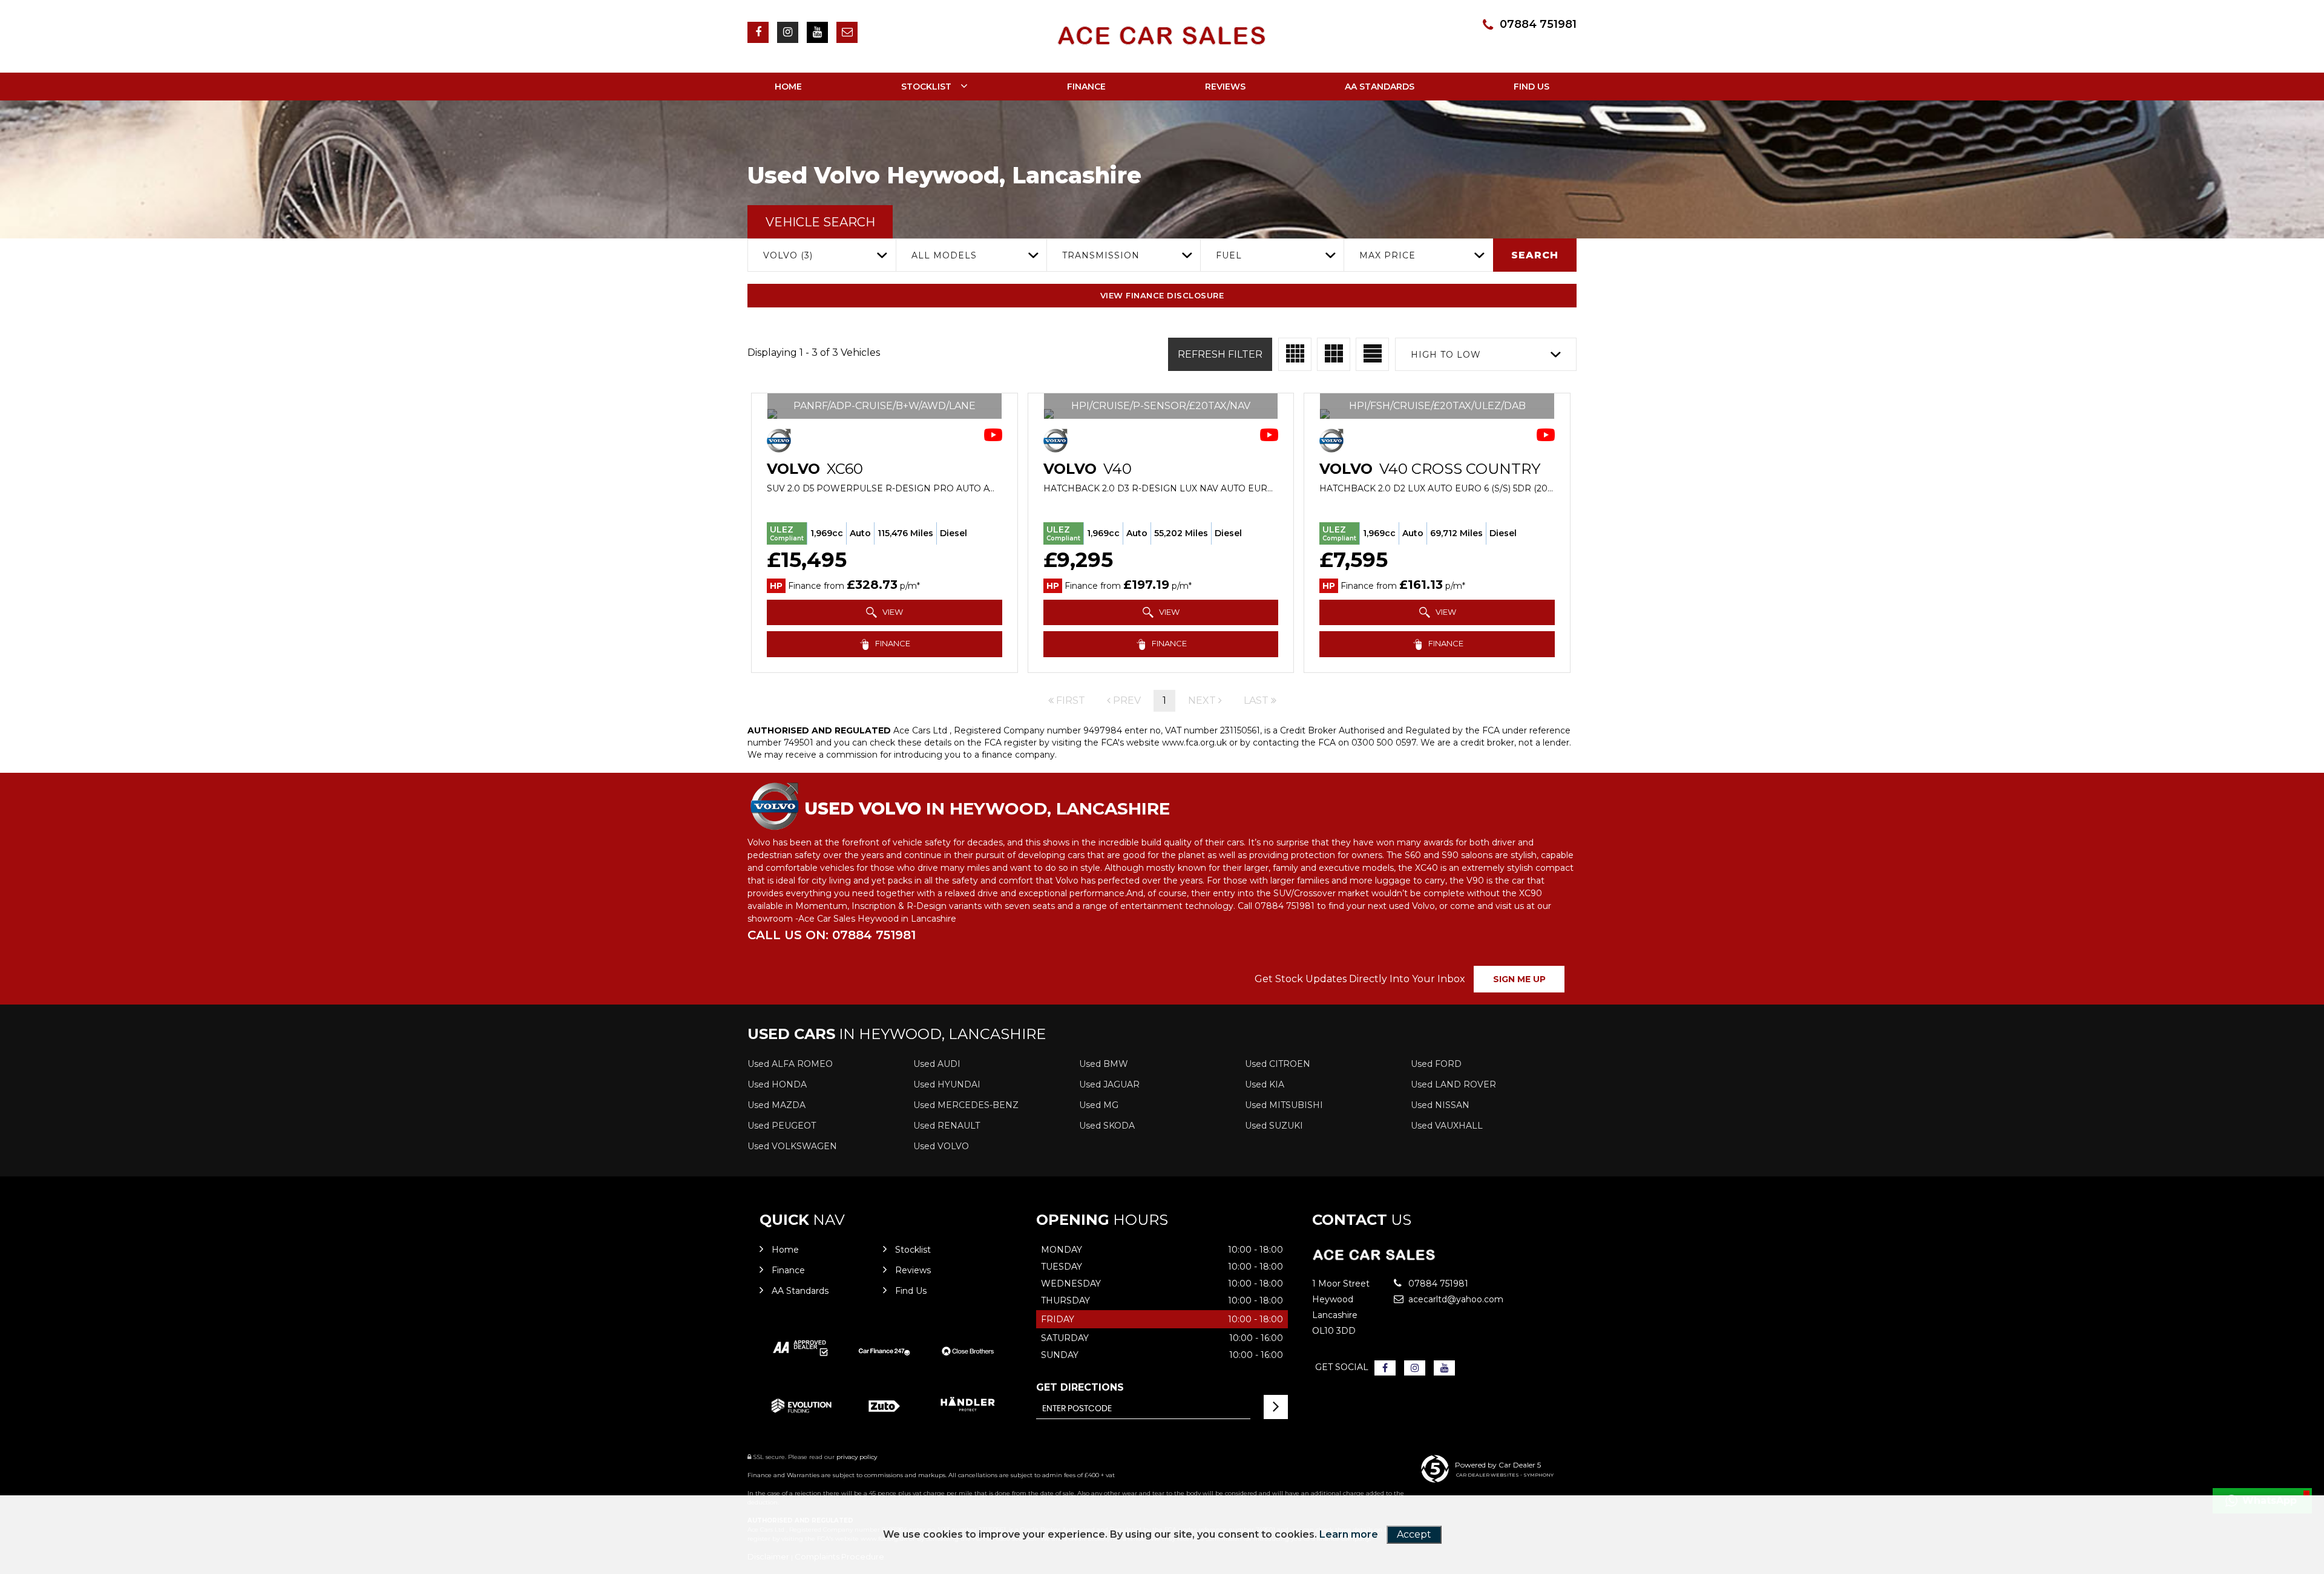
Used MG (1099, 1105)
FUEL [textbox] (1229, 255)
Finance (1086, 87)
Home (788, 87)
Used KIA (1265, 1084)
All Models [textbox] (944, 255)
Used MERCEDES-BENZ (966, 1105)
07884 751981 (1538, 24)
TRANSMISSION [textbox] (1101, 255)
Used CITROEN (1278, 1064)
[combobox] (822, 255)
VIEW (892, 612)
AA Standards (1380, 87)
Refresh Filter (1220, 354)
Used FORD (1436, 1064)
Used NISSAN (1440, 1105)
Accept (1414, 1534)
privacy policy (857, 1457)
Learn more (1349, 1534)
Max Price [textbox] (1387, 255)
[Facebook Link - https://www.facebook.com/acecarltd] (758, 32)
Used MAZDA (776, 1105)
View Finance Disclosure (1162, 295)
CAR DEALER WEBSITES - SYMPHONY (1505, 1475)
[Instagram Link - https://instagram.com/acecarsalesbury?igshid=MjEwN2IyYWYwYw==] (788, 32)
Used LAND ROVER (1453, 1084)
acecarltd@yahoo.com (1450, 1299)
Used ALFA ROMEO (790, 1064)
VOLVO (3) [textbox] (788, 255)
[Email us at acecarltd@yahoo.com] (847, 32)
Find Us (1531, 87)
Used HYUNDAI (947, 1084)
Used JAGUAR (1109, 1084)
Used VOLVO (941, 1146)
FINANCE (892, 643)
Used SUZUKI (1274, 1126)
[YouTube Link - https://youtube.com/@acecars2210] (817, 32)
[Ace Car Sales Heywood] (1374, 1258)
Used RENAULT (947, 1126)
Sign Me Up (1519, 979)
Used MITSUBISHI (1284, 1105)
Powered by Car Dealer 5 (1498, 1465)
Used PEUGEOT (782, 1126)
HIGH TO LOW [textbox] (1446, 355)
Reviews (1225, 87)
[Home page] (1162, 36)
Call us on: (832, 935)
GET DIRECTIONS (1080, 1387)
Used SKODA (1107, 1126)
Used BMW (1104, 1064)
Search (1535, 255)
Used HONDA (777, 1084)
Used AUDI (937, 1064)
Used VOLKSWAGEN (792, 1146)
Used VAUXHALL (1447, 1126)
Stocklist (926, 87)
